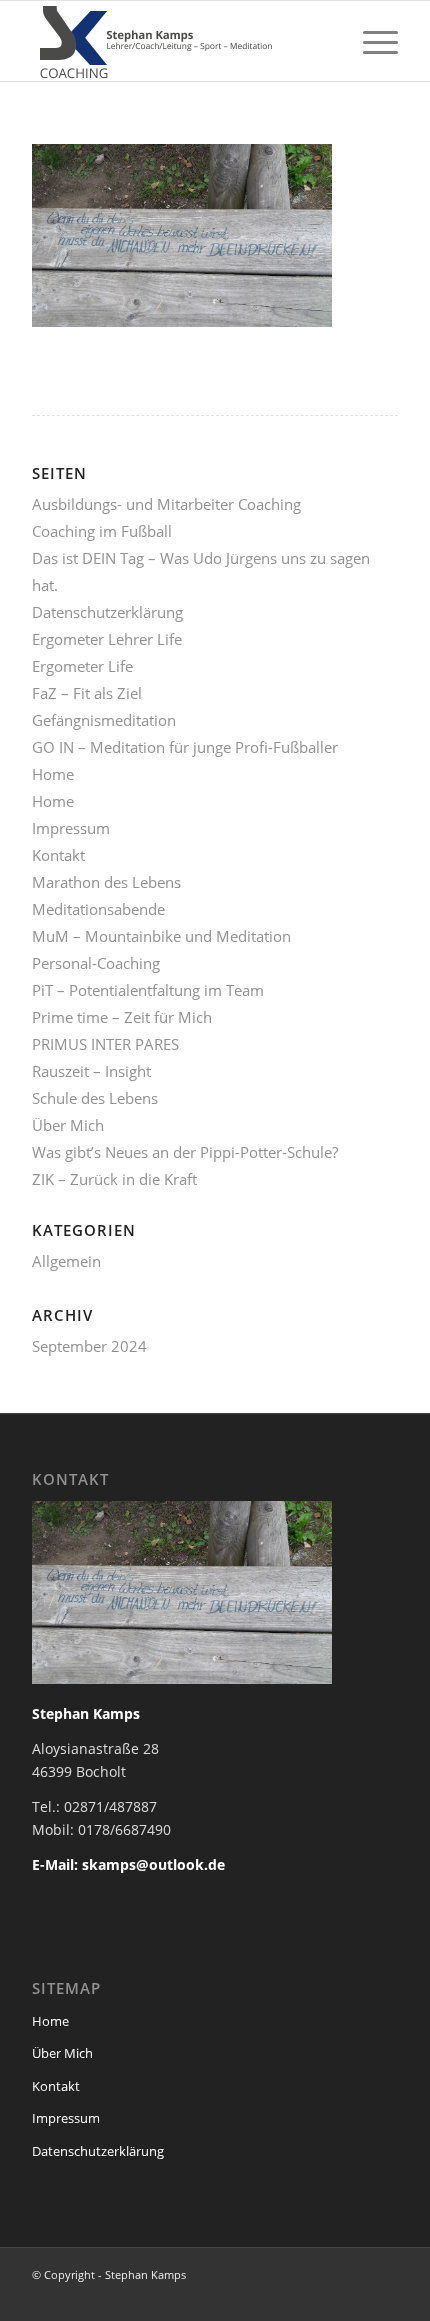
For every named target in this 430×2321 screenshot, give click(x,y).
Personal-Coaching (96, 963)
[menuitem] (370, 41)
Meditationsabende (98, 909)
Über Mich (68, 1125)
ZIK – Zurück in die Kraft (114, 1179)
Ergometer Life (82, 666)
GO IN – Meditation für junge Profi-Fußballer (185, 747)
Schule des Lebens (95, 1098)
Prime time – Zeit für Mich (122, 1017)
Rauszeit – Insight (91, 1071)
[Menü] (370, 41)
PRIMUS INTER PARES (105, 1044)
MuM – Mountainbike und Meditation (161, 936)
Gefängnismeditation (104, 720)
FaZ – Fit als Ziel (87, 693)
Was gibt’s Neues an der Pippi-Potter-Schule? (185, 1152)
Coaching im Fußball (102, 531)
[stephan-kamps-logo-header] (178, 41)
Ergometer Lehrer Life (107, 639)
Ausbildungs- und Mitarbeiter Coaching (166, 504)
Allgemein (66, 1261)
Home (53, 774)
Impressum (71, 828)
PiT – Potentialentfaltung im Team (148, 990)
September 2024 (89, 1346)
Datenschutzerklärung (107, 612)
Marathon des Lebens (106, 882)
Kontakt (58, 855)
